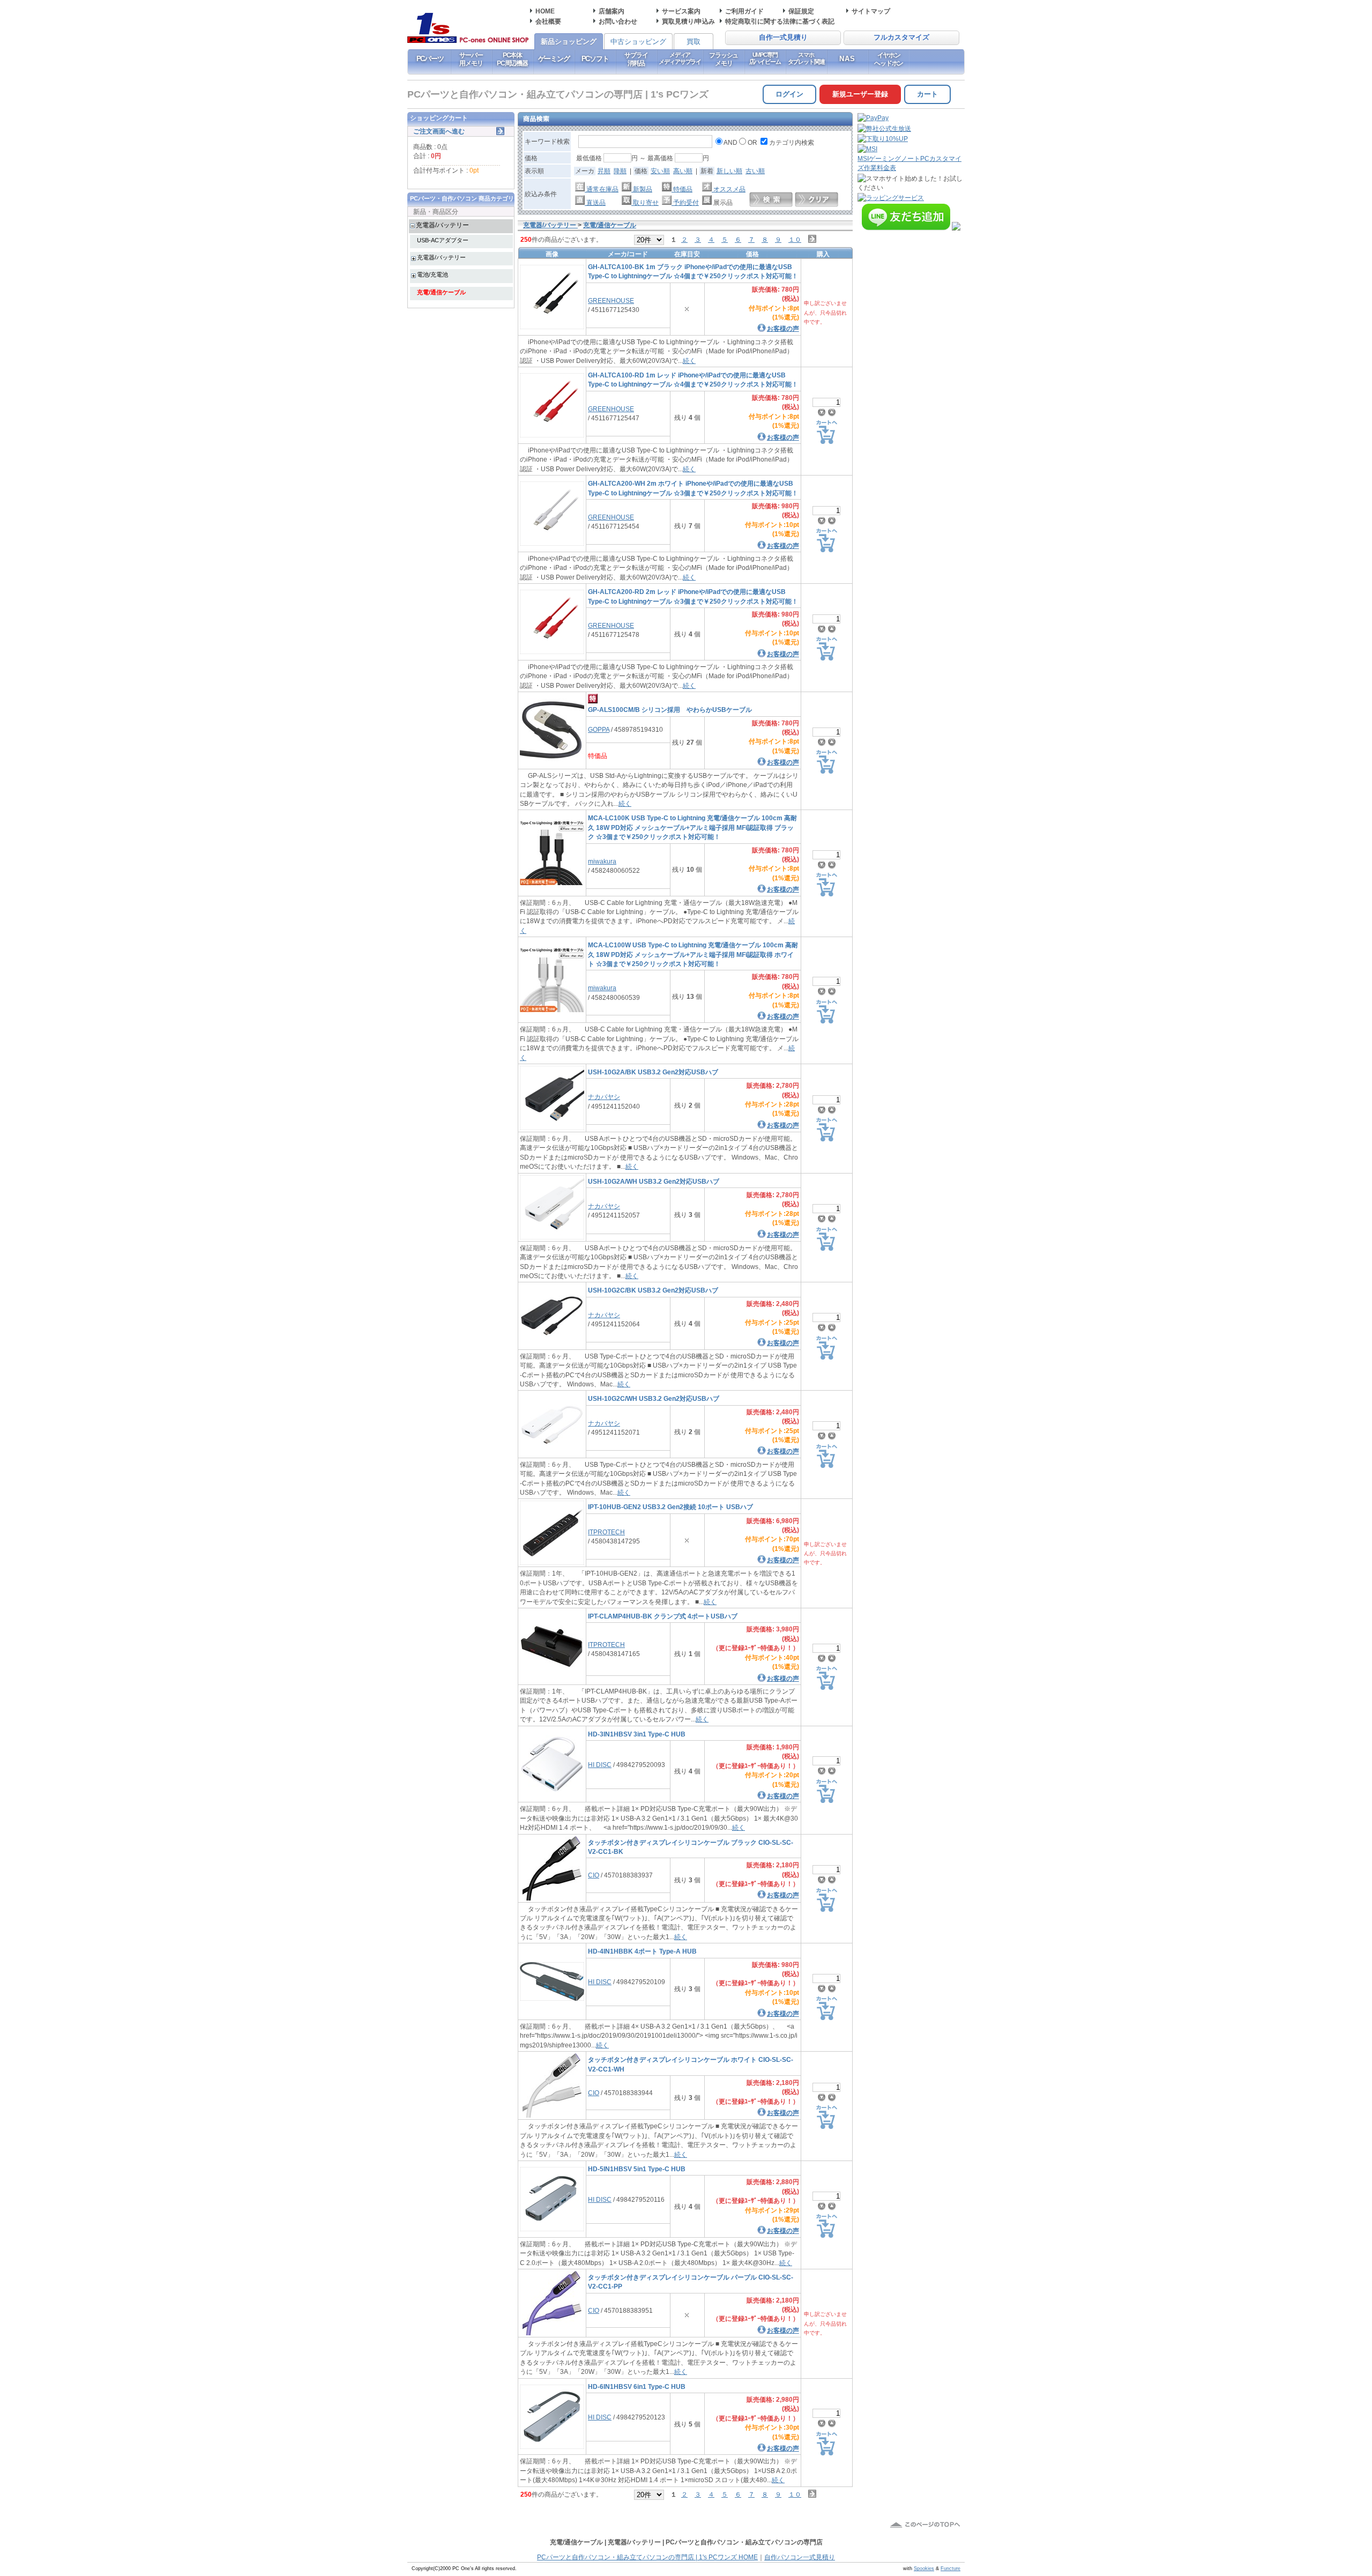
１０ (795, 239)
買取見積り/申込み (688, 21)
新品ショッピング (569, 42)
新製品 (642, 189)
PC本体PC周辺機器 (512, 59)
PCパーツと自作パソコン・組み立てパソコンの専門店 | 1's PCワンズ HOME (647, 2557)
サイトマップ (871, 11)
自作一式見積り (783, 38)
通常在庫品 (602, 189)
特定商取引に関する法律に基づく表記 (780, 21)
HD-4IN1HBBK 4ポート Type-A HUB (642, 1951)
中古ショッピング (638, 42)
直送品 (595, 202)
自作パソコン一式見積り (800, 2557)
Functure (950, 2568)
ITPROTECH (606, 1532)
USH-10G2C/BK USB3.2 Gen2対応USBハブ (653, 1290)
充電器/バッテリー (442, 225)
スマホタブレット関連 (806, 58)
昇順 (604, 171)
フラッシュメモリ (724, 59)
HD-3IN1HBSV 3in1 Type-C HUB (637, 1734)
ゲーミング (554, 59)
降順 (620, 171)
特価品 (682, 189)
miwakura (602, 861)
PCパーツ (430, 59)
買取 (694, 42)
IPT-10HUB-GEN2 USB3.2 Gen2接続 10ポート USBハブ (670, 1507)
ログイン (789, 94)
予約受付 (685, 202)
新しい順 (729, 171)
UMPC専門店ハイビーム (765, 58)
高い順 (683, 171)
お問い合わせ (618, 21)
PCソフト (595, 59)
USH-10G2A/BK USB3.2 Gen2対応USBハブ (653, 1072)
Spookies (924, 2568)
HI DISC (600, 1765)
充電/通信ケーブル (441, 292)
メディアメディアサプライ (680, 58)
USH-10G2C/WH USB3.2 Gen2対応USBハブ (654, 1398)
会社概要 (548, 21)
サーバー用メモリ (471, 59)
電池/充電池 (433, 274)
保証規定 (801, 11)
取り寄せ (645, 202)
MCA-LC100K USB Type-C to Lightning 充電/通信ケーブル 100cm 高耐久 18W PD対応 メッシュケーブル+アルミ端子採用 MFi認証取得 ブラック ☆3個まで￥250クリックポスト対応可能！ (692, 827)
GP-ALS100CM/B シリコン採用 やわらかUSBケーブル (670, 710)
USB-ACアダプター (443, 240)
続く (689, 361)
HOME (545, 11)
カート (927, 94)
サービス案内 (681, 11)
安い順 (660, 171)
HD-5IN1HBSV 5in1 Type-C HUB (637, 2169)
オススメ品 (729, 189)
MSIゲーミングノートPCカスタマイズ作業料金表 (909, 163)
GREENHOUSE (611, 300)
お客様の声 (783, 328)
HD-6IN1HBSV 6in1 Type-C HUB (637, 2386)
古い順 (755, 171)
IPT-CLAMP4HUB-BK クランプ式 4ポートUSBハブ (663, 1616)
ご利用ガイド (744, 11)
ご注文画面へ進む (439, 131)
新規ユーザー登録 (860, 94)
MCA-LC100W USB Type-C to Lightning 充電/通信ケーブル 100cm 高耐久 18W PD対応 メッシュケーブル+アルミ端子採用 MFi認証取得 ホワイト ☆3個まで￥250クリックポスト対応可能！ (693, 954)
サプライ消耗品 (636, 59)
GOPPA (599, 729)
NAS (848, 59)
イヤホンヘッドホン (889, 59)
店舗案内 (612, 11)
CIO (594, 1875)
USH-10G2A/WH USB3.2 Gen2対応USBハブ (654, 1181)
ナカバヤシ (604, 1097)
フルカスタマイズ (901, 38)
